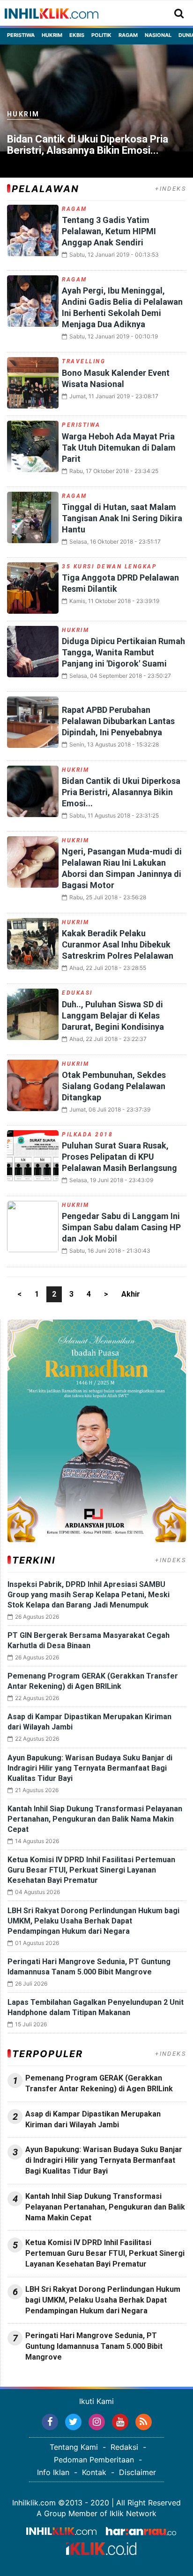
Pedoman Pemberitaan (94, 2460)
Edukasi (77, 993)
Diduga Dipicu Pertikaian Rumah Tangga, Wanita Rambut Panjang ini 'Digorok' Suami (123, 652)
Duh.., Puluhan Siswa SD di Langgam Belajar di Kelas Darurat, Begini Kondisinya (113, 1015)
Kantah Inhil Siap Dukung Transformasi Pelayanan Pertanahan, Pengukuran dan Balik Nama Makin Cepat (95, 1819)
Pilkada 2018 (87, 1134)
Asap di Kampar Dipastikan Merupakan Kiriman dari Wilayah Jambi (93, 2119)
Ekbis (77, 35)
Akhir (131, 1294)
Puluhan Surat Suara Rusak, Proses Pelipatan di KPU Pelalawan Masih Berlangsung (119, 1157)
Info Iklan (53, 2472)
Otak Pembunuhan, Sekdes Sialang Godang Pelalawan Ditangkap (114, 1086)
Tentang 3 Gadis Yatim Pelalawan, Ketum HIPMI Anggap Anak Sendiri (109, 231)
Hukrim (52, 35)
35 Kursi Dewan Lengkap (109, 567)
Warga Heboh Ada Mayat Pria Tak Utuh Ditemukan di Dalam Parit (119, 448)
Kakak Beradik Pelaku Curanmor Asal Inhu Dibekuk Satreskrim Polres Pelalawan (118, 944)
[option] (96, 111)
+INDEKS (171, 189)
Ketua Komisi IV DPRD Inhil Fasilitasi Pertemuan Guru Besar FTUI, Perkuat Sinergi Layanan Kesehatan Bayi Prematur (91, 1870)
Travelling (84, 361)
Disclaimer (137, 2472)
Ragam (128, 35)
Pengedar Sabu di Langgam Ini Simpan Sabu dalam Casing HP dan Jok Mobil (121, 1227)
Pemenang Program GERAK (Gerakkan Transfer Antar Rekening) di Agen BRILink (99, 2083)
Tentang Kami (74, 2447)
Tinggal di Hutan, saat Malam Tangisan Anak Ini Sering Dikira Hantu (122, 518)
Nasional (158, 35)
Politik (101, 35)
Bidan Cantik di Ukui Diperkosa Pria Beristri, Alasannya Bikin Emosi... (88, 145)
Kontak (94, 2472)
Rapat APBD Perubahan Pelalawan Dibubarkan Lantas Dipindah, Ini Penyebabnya (118, 721)
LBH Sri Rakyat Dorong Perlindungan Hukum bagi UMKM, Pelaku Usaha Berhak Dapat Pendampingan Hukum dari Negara (93, 1921)
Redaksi (124, 2447)
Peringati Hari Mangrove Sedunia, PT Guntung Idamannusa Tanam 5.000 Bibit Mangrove (94, 2346)
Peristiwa (21, 35)
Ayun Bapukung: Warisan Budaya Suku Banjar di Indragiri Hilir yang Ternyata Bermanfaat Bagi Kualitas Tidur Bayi (90, 1768)
